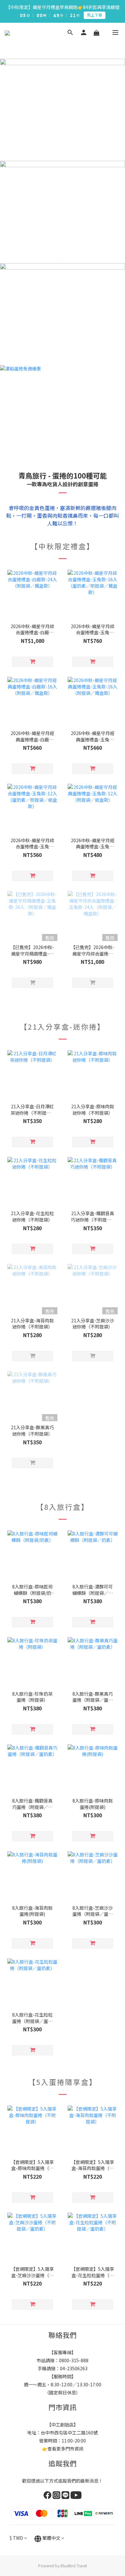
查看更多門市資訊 (65, 2449)
